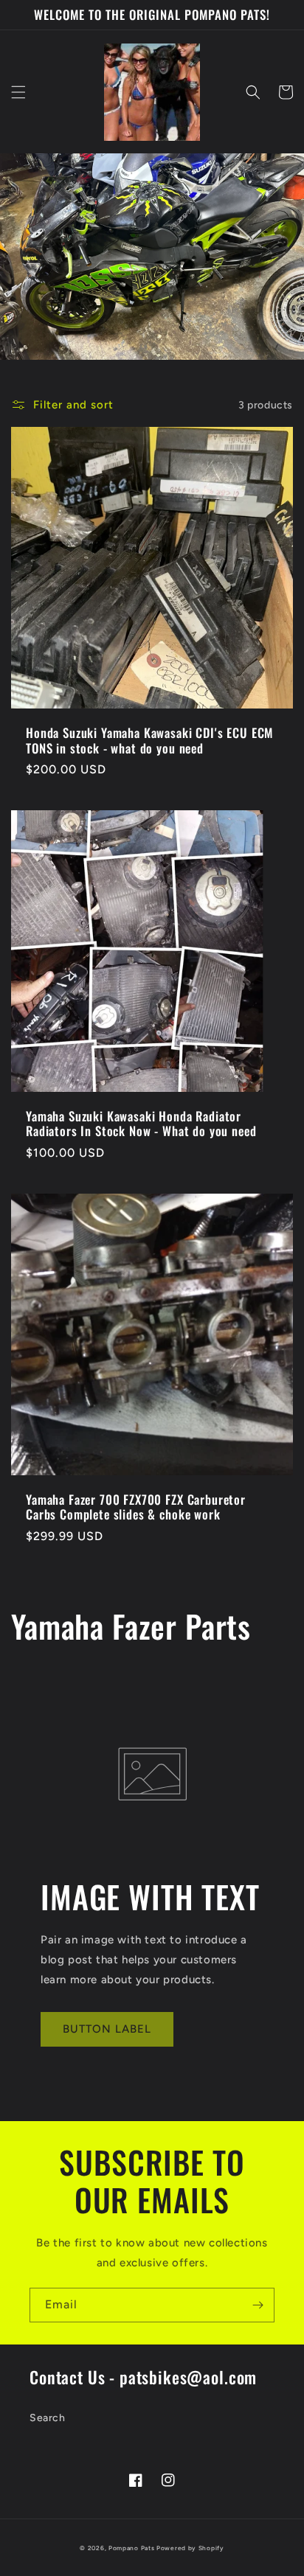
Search (48, 2418)
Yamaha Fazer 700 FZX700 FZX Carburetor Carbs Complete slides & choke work (136, 1507)
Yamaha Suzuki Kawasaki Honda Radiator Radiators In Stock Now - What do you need (141, 1124)
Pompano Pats (131, 2548)
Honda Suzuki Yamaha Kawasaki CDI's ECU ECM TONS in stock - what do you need (149, 741)
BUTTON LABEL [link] (107, 2029)
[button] (18, 92)
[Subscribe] (258, 2305)
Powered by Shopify (190, 2548)
